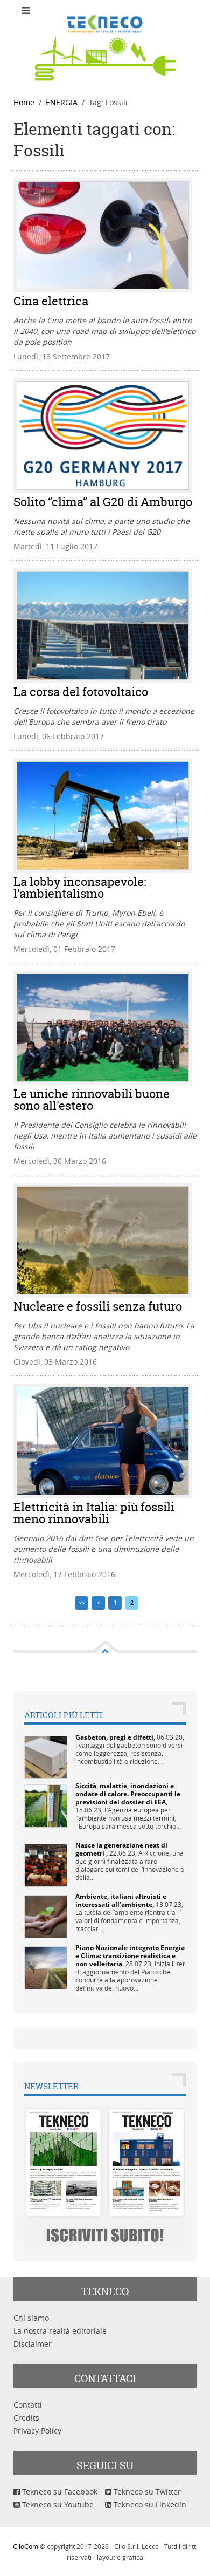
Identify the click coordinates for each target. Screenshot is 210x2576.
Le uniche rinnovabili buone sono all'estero (92, 1100)
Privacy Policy (37, 2431)
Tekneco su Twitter (146, 2492)
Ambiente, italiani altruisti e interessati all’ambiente (121, 1900)
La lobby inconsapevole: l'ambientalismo (80, 888)
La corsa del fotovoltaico (81, 692)
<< (82, 1602)
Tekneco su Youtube (57, 2505)
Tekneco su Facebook (59, 2492)
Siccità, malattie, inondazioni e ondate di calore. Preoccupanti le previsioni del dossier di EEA (128, 1794)
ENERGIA (62, 102)
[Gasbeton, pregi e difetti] (46, 1757)
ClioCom (26, 2546)
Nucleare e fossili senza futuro (98, 1306)
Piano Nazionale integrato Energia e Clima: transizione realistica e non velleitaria (130, 1956)
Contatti (28, 2405)
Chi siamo (31, 2318)
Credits (26, 2418)
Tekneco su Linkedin (149, 2505)
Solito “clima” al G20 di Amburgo (103, 502)
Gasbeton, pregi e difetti (114, 1737)
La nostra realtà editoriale (60, 2331)
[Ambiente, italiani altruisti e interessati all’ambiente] (46, 1916)
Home (24, 102)
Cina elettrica (51, 301)
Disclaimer (33, 2344)
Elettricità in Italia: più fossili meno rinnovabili (94, 1513)
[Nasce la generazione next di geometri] (46, 1865)
